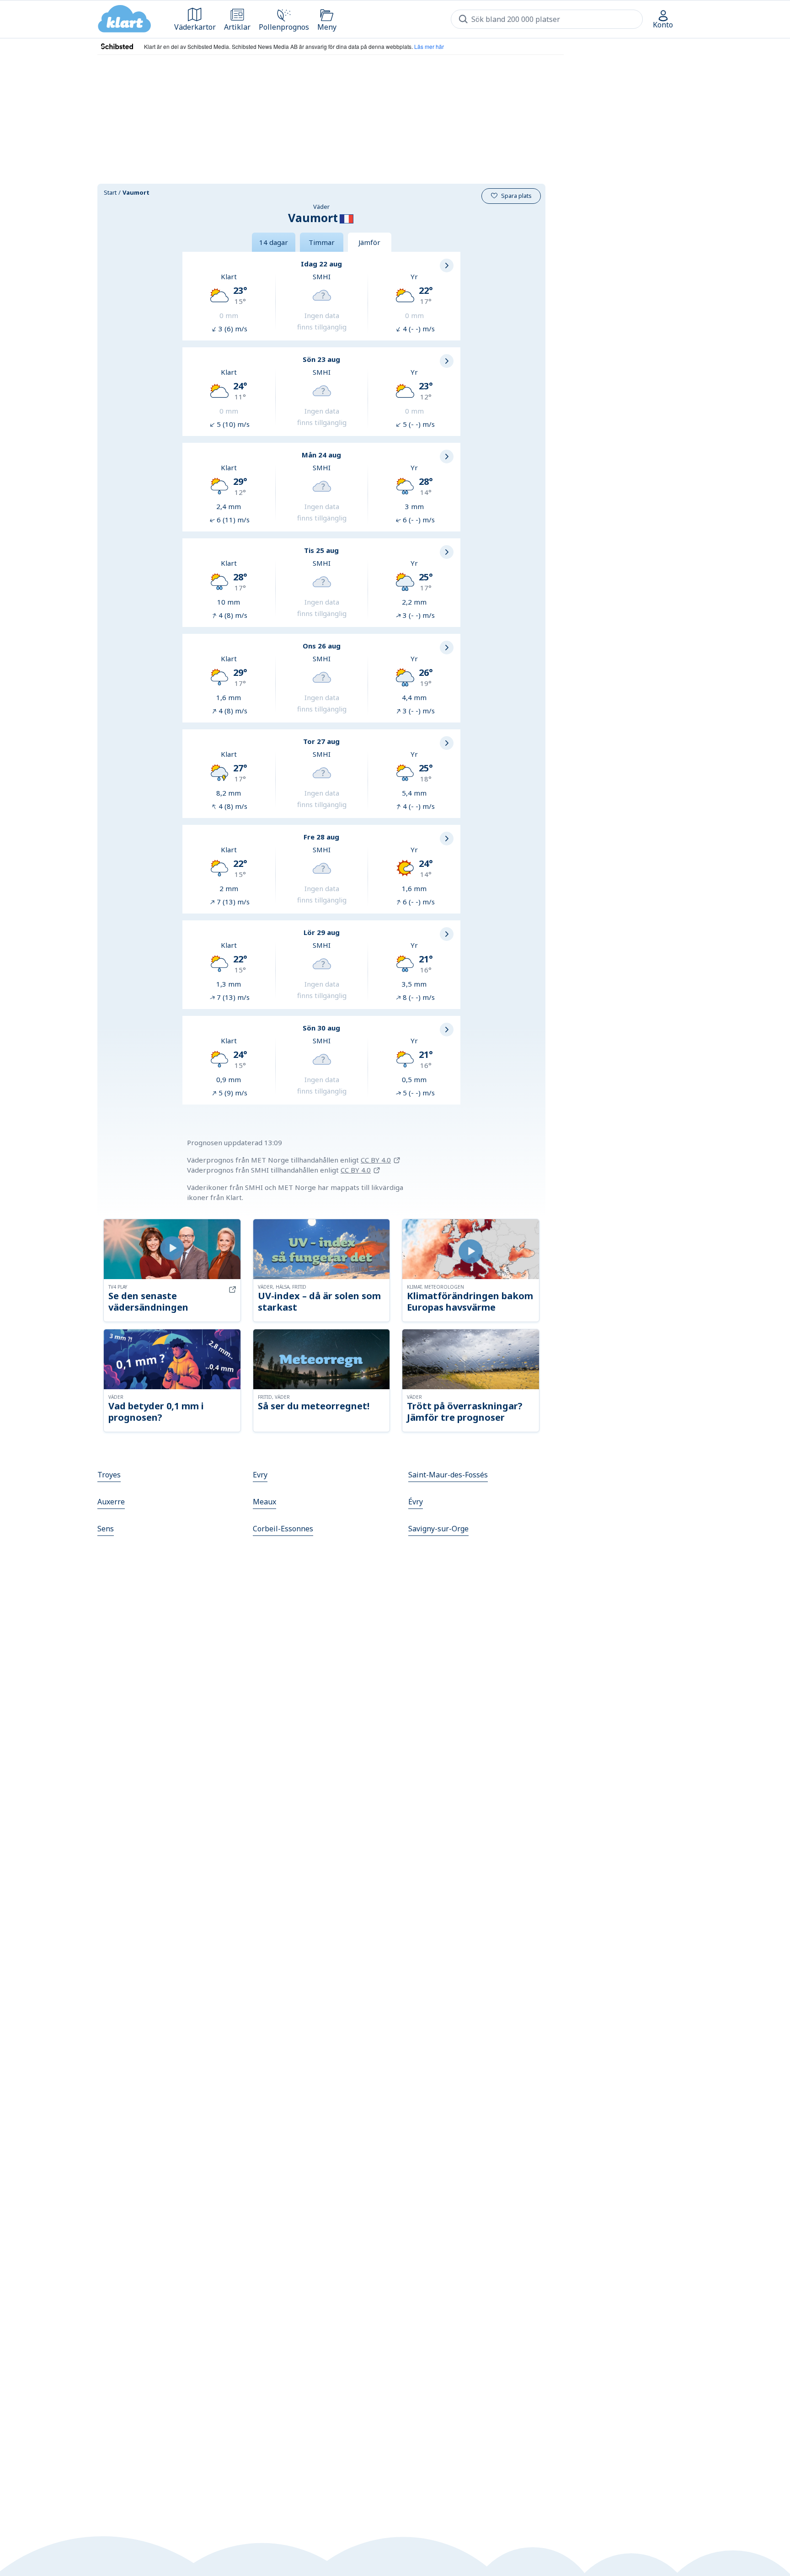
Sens (106, 1529)
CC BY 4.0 (376, 1160)
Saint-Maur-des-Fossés (448, 1475)
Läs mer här (429, 46)
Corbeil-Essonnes (283, 1529)
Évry (416, 1502)
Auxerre (111, 1502)
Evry (260, 1475)
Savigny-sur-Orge (438, 1529)
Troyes (109, 1475)
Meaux (264, 1502)
